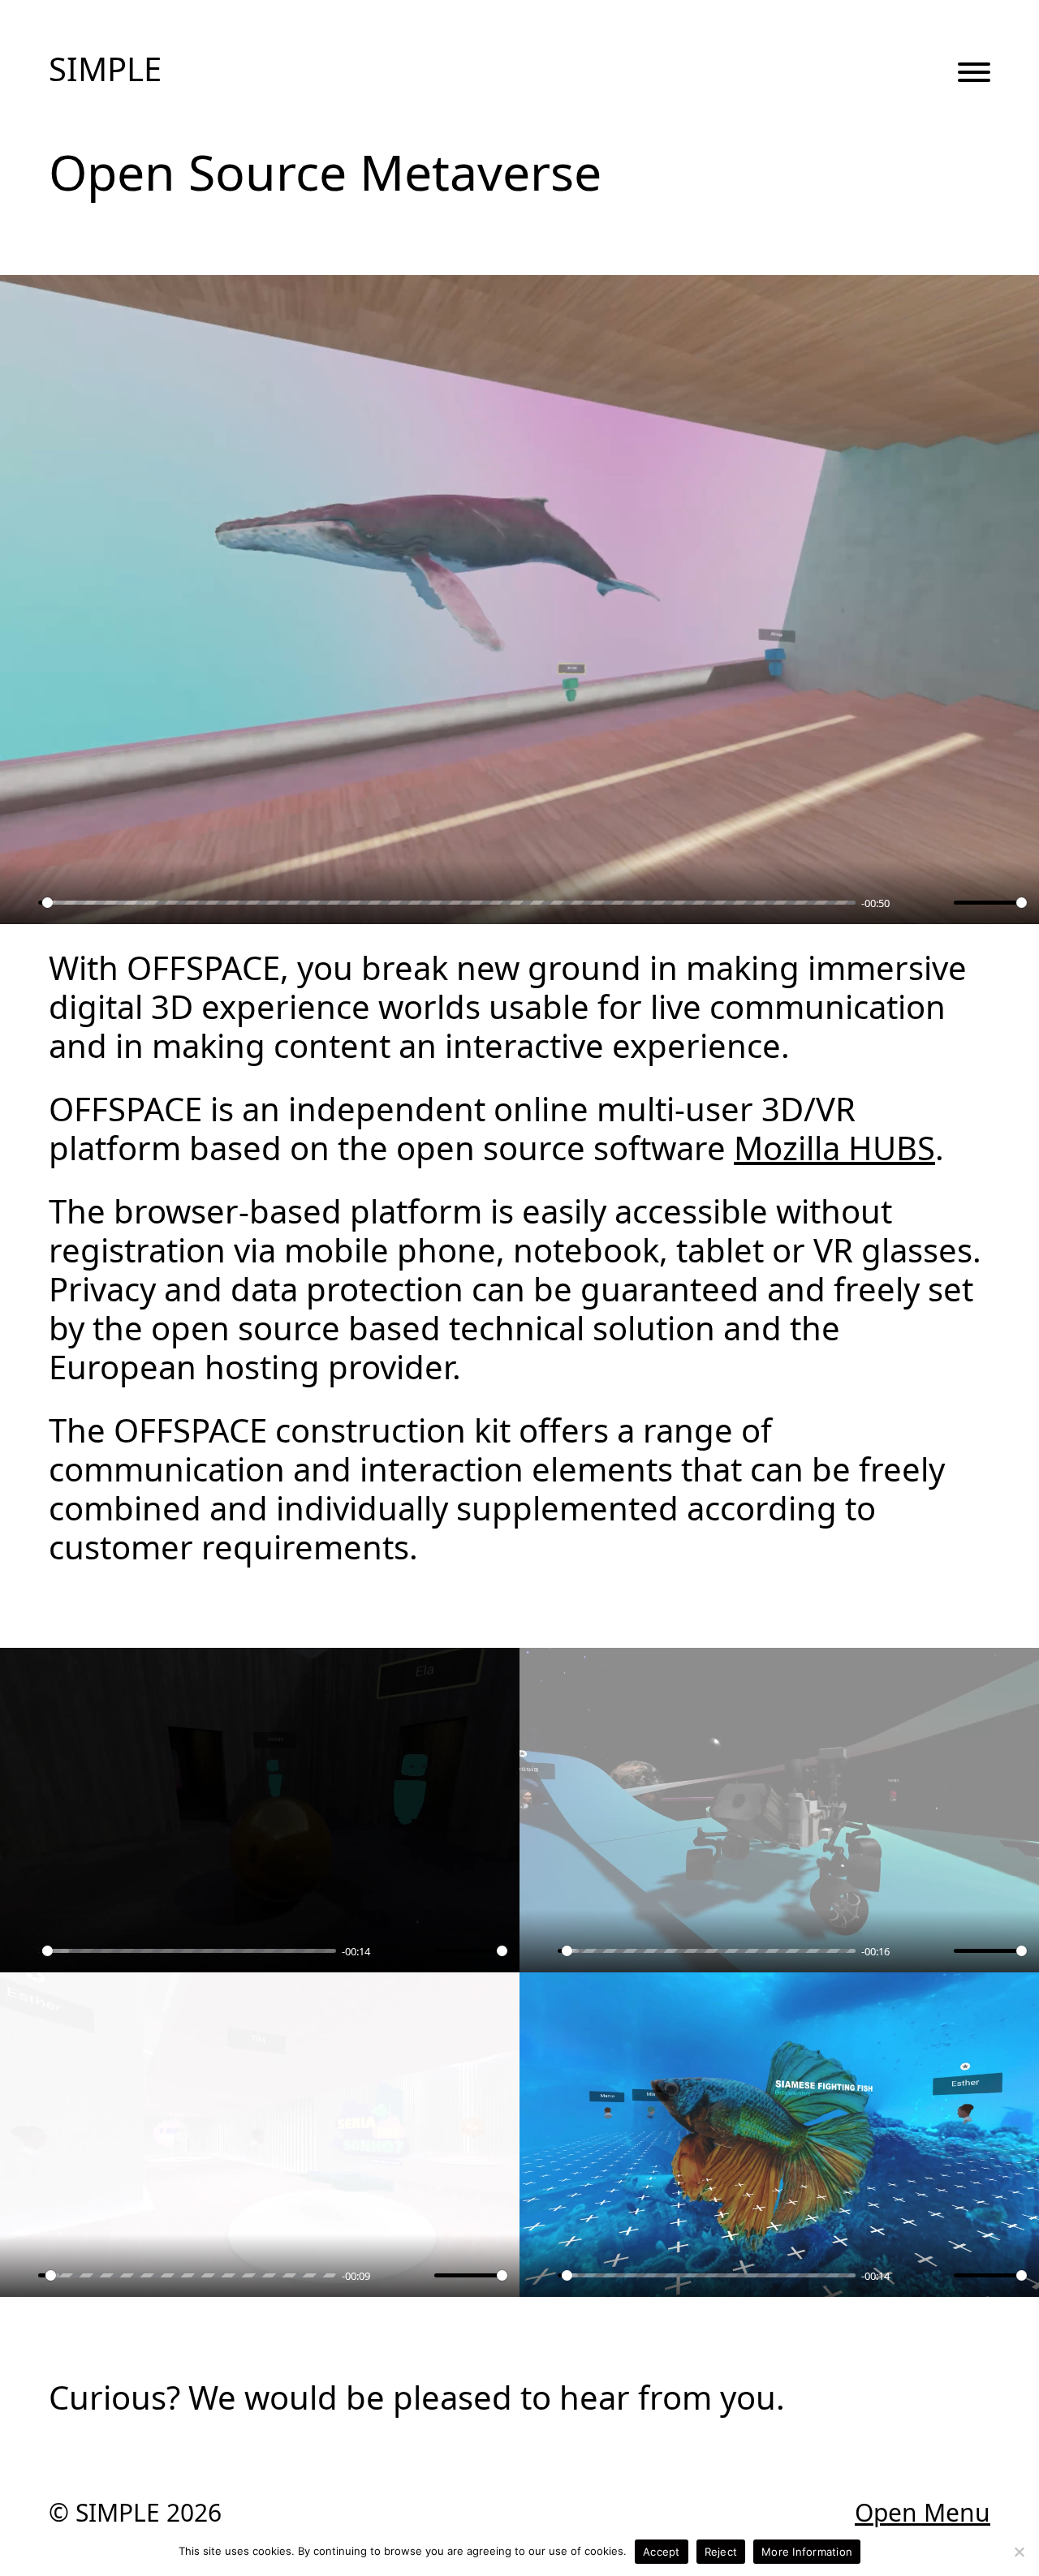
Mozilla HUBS (834, 1148)
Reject (721, 2552)
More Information (807, 2552)
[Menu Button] (974, 74)
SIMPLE (105, 69)
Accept (662, 2552)
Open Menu (923, 2513)
